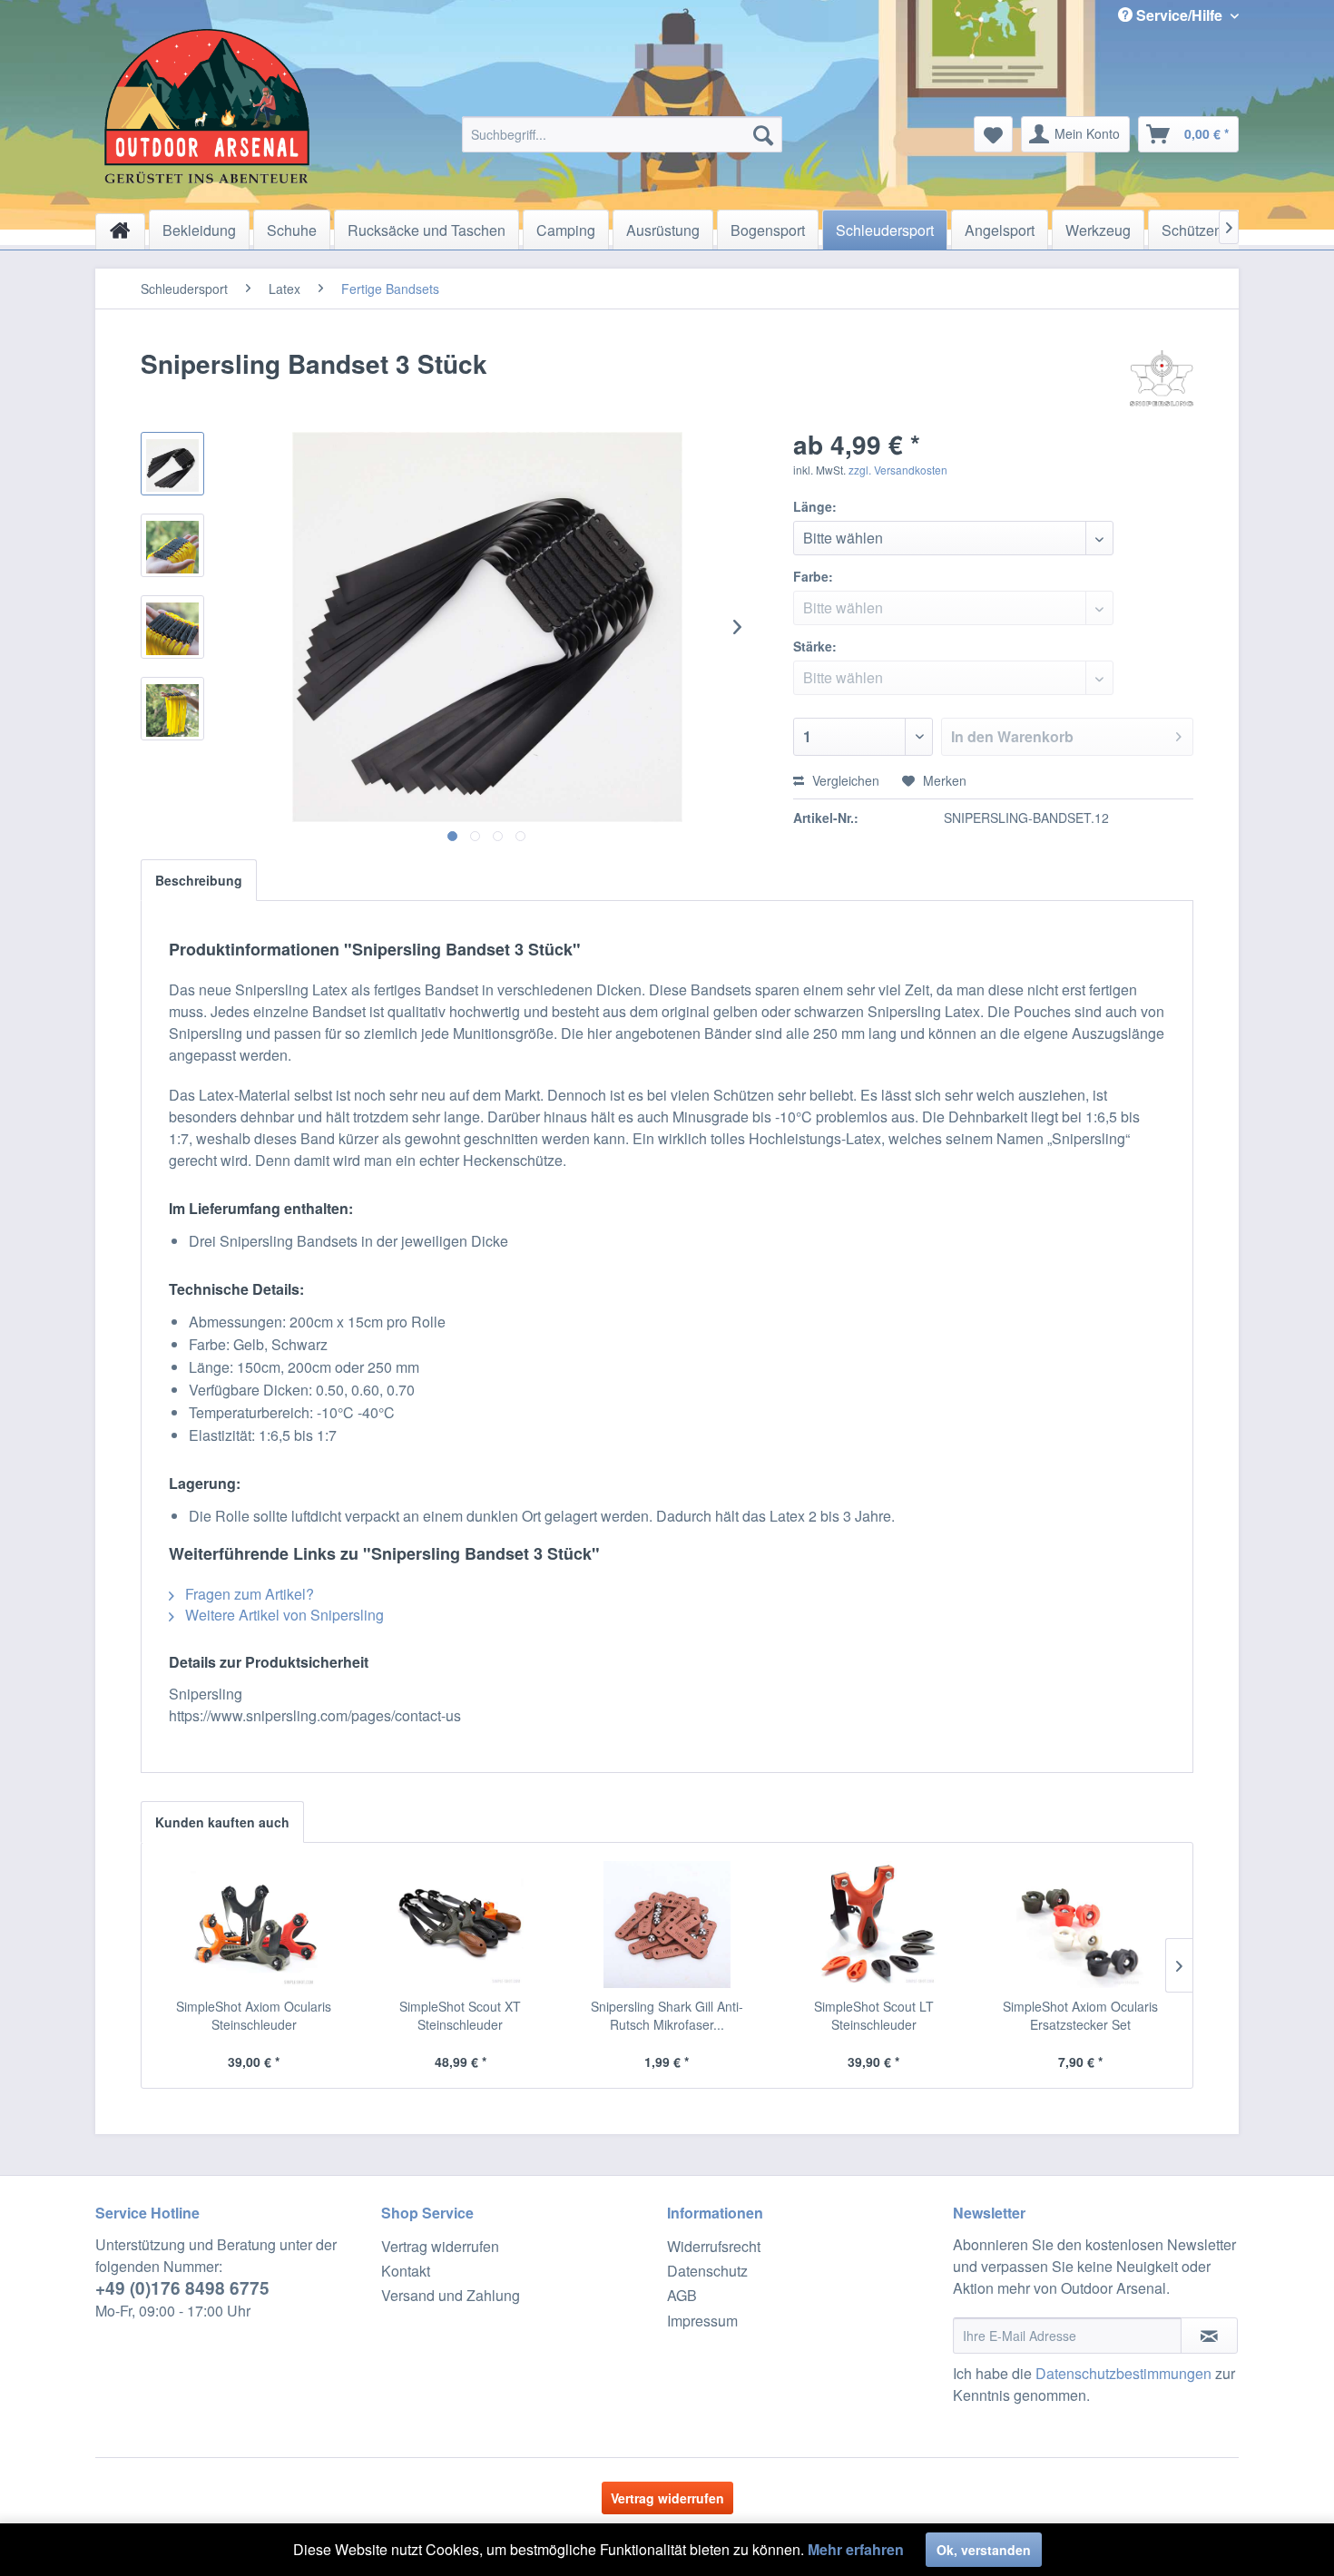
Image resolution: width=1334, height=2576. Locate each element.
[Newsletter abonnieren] (1209, 2336)
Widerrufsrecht (714, 2246)
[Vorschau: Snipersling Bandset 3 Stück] (172, 464)
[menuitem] (622, 134)
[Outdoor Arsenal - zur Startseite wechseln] (207, 106)
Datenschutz (707, 2271)
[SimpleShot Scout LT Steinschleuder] (874, 1925)
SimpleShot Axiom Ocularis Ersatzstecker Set (1080, 2015)
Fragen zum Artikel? (248, 1594)
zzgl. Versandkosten (898, 470)
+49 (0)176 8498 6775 (182, 2288)
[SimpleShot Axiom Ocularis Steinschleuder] (254, 1925)
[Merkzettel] (993, 134)
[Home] (120, 231)
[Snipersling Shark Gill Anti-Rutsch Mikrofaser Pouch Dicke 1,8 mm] (667, 1925)
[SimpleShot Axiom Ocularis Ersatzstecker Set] (1080, 1925)
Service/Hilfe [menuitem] (1179, 15)
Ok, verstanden (984, 2550)
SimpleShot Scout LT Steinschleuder (874, 2015)
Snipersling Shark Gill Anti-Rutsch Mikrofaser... (667, 2015)
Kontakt (406, 2271)
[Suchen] (763, 134)
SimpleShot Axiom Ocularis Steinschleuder (254, 2015)
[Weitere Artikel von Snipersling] (1162, 382)
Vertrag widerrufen (440, 2246)
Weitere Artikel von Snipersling (283, 1615)
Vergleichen (844, 780)
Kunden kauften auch (222, 1822)
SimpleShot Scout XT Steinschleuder (460, 2015)
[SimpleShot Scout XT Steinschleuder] (461, 1925)
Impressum (702, 2321)
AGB (682, 2295)
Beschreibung (199, 880)
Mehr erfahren (856, 2549)
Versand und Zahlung (451, 2295)
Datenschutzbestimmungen (1123, 2373)
